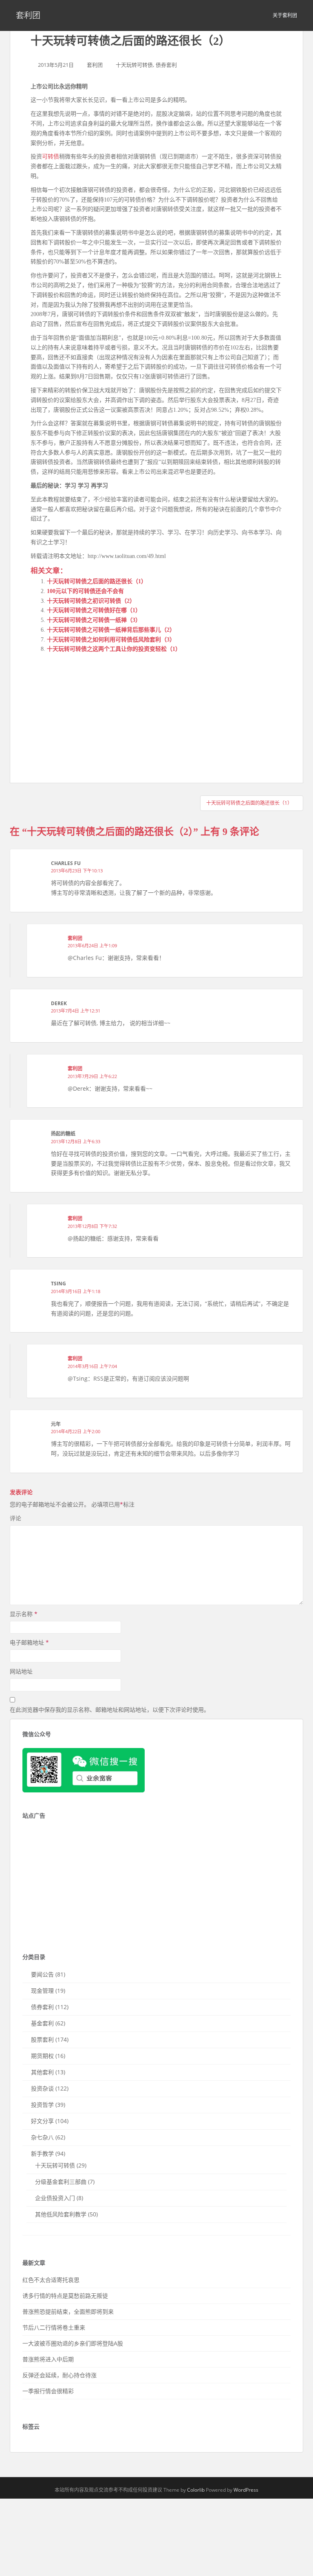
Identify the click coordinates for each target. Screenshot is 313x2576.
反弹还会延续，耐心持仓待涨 (60, 2375)
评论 (15, 1518)
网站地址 (21, 1671)
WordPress (246, 2490)
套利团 (28, 15)
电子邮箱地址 (29, 1642)
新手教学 (42, 2153)
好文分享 (42, 2121)
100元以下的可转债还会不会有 (85, 591)
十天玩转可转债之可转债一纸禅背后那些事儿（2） (111, 630)
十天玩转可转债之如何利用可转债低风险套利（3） (111, 640)
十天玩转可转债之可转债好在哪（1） (94, 610)
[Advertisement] (92, 711)
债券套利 (166, 65)
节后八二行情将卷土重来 (54, 2327)
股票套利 (42, 2039)
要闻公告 (42, 1974)
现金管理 (42, 1991)
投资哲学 (42, 2105)
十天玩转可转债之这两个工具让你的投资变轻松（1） (114, 649)
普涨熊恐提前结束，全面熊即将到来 (68, 2311)
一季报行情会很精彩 (48, 2391)
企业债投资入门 (55, 2198)
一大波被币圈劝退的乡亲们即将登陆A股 (73, 2343)
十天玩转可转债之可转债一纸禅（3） (94, 620)
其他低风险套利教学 (61, 2214)
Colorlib (196, 2490)
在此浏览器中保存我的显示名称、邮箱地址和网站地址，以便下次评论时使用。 (110, 1710)
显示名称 (24, 1614)
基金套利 (42, 2023)
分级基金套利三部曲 (61, 2182)
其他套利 (42, 2072)
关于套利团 (285, 15)
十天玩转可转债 (134, 65)
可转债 (51, 157)
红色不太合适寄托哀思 (51, 2280)
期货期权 (42, 2056)
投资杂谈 (42, 2088)
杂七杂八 (42, 2137)
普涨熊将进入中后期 (48, 2359)
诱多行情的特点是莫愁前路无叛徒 (65, 2296)
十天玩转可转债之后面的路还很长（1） (97, 581)
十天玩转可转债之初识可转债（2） (91, 601)
